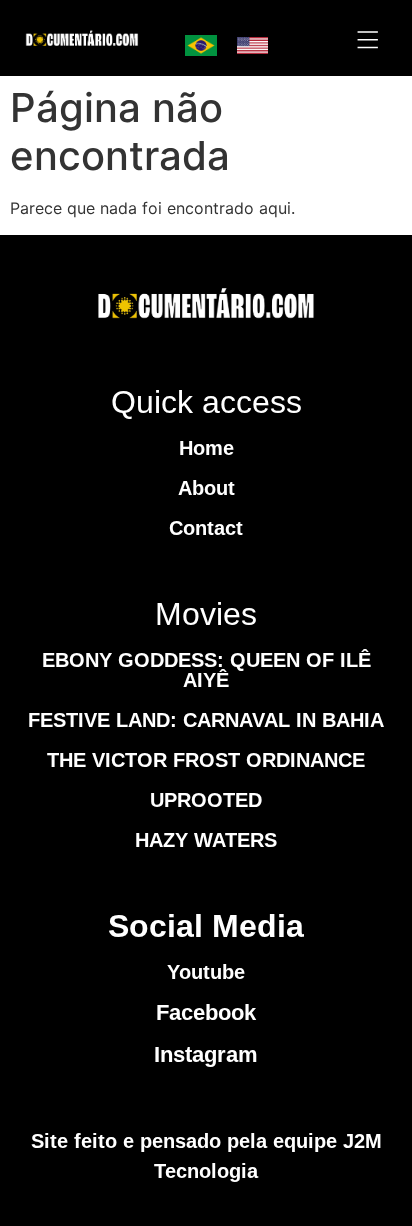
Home (206, 448)
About (206, 488)
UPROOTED (206, 800)
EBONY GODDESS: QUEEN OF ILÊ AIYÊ (206, 670)
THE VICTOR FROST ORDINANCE (206, 760)
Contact (206, 528)
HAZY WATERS (206, 840)
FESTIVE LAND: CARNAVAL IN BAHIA (206, 720)
